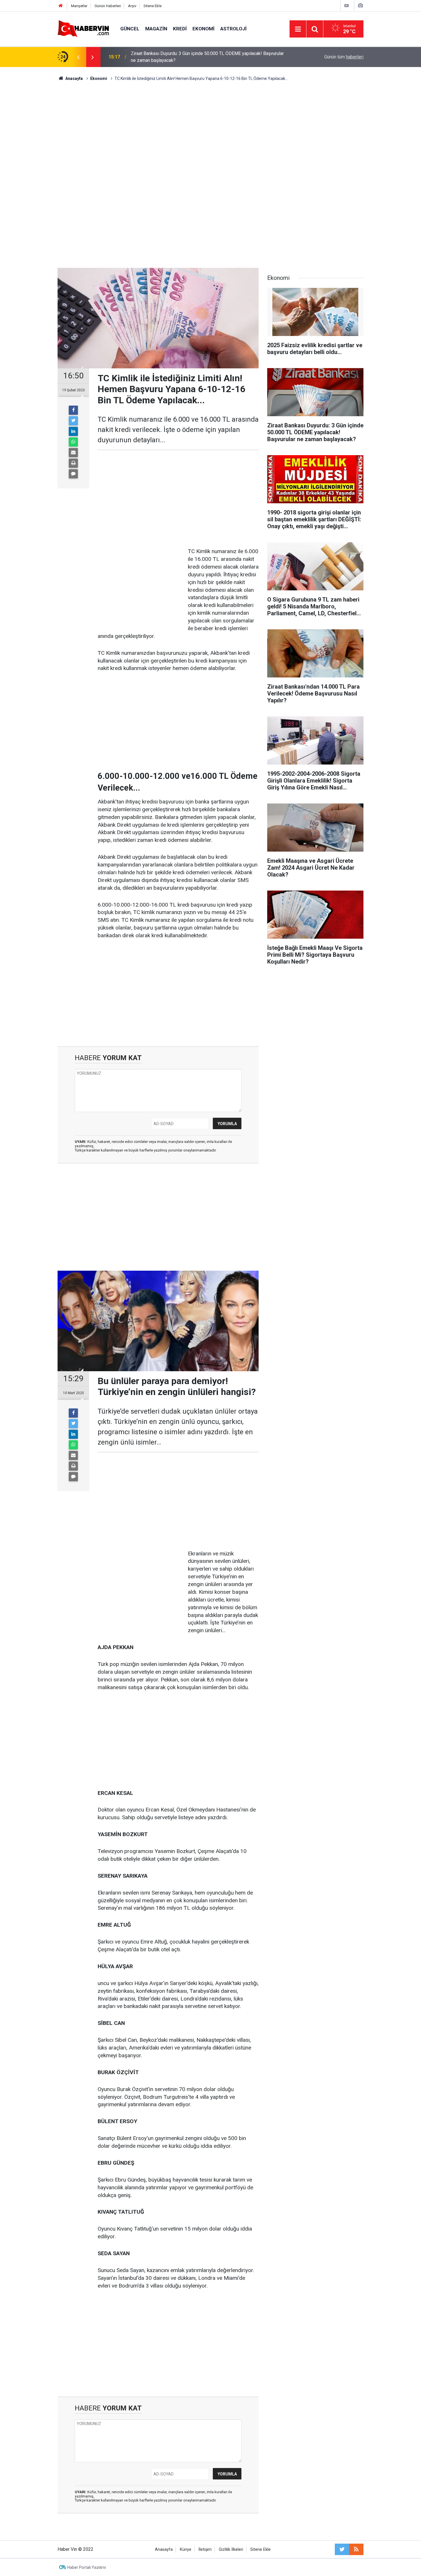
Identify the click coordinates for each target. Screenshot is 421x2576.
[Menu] (298, 29)
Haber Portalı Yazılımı (87, 2567)
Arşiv (132, 6)
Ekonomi (203, 29)
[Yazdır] (73, 463)
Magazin (156, 29)
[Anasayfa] (61, 6)
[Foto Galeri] (360, 6)
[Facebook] (73, 410)
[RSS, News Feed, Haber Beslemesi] (356, 2549)
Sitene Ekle (153, 6)
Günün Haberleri (108, 6)
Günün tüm (344, 57)
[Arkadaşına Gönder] (73, 453)
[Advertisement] (210, 130)
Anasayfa (164, 2550)
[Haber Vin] (83, 29)
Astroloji (233, 29)
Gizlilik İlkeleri (231, 2550)
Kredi (180, 29)
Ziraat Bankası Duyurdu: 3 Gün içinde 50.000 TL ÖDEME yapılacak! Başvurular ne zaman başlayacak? (207, 57)
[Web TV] (347, 6)
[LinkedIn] (73, 431)
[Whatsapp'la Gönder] (73, 442)
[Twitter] (73, 421)
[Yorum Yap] (73, 474)
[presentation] (78, 57)
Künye (186, 2550)
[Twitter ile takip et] (342, 2549)
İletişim (205, 2550)
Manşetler (79, 6)
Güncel (130, 29)
